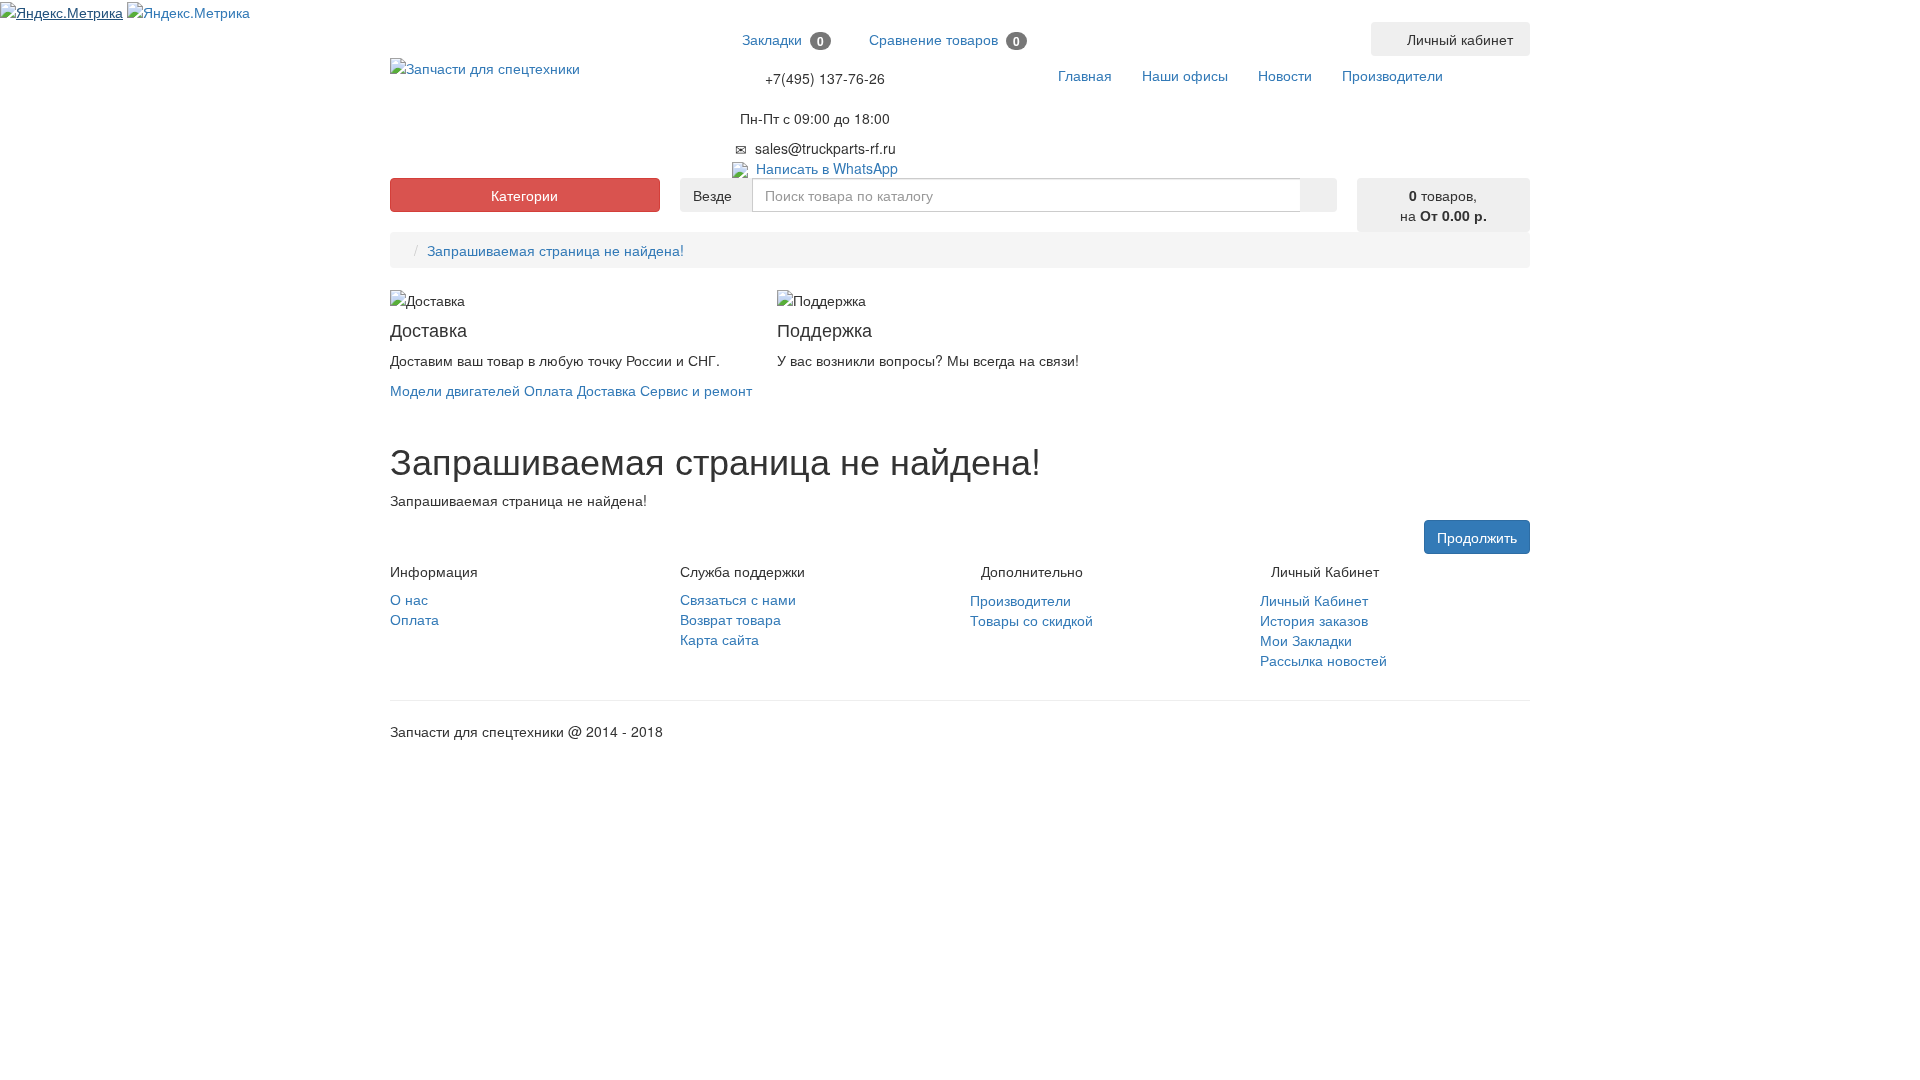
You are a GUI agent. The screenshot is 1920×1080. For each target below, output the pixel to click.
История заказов (1314, 620)
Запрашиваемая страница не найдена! (555, 250)
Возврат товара (730, 619)
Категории (524, 195)
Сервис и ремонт (696, 390)
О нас (409, 599)
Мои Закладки (1306, 640)
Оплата (548, 390)
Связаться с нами (738, 599)
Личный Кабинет (1314, 600)
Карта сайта (719, 639)
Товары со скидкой (1031, 620)
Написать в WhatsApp (823, 168)
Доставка (606, 390)
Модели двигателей (455, 390)
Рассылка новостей (1323, 660)
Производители (1020, 600)
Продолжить (1477, 537)
